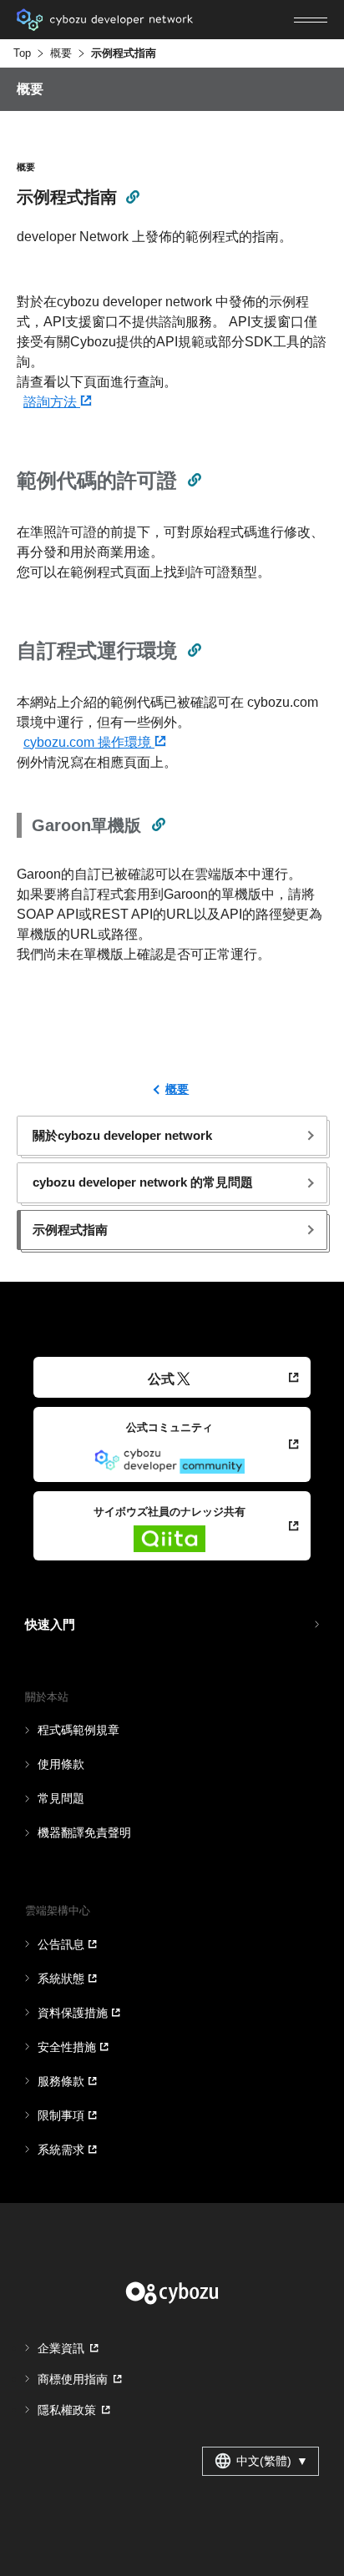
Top (22, 53)
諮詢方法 (52, 402)
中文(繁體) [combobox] (272, 2461)
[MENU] (311, 20)
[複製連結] (132, 196)
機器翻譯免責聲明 (84, 1832)
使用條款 (61, 1764)
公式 (161, 1379)
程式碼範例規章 (78, 1730)
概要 (61, 53)
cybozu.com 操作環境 (89, 742)
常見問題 (61, 1798)
